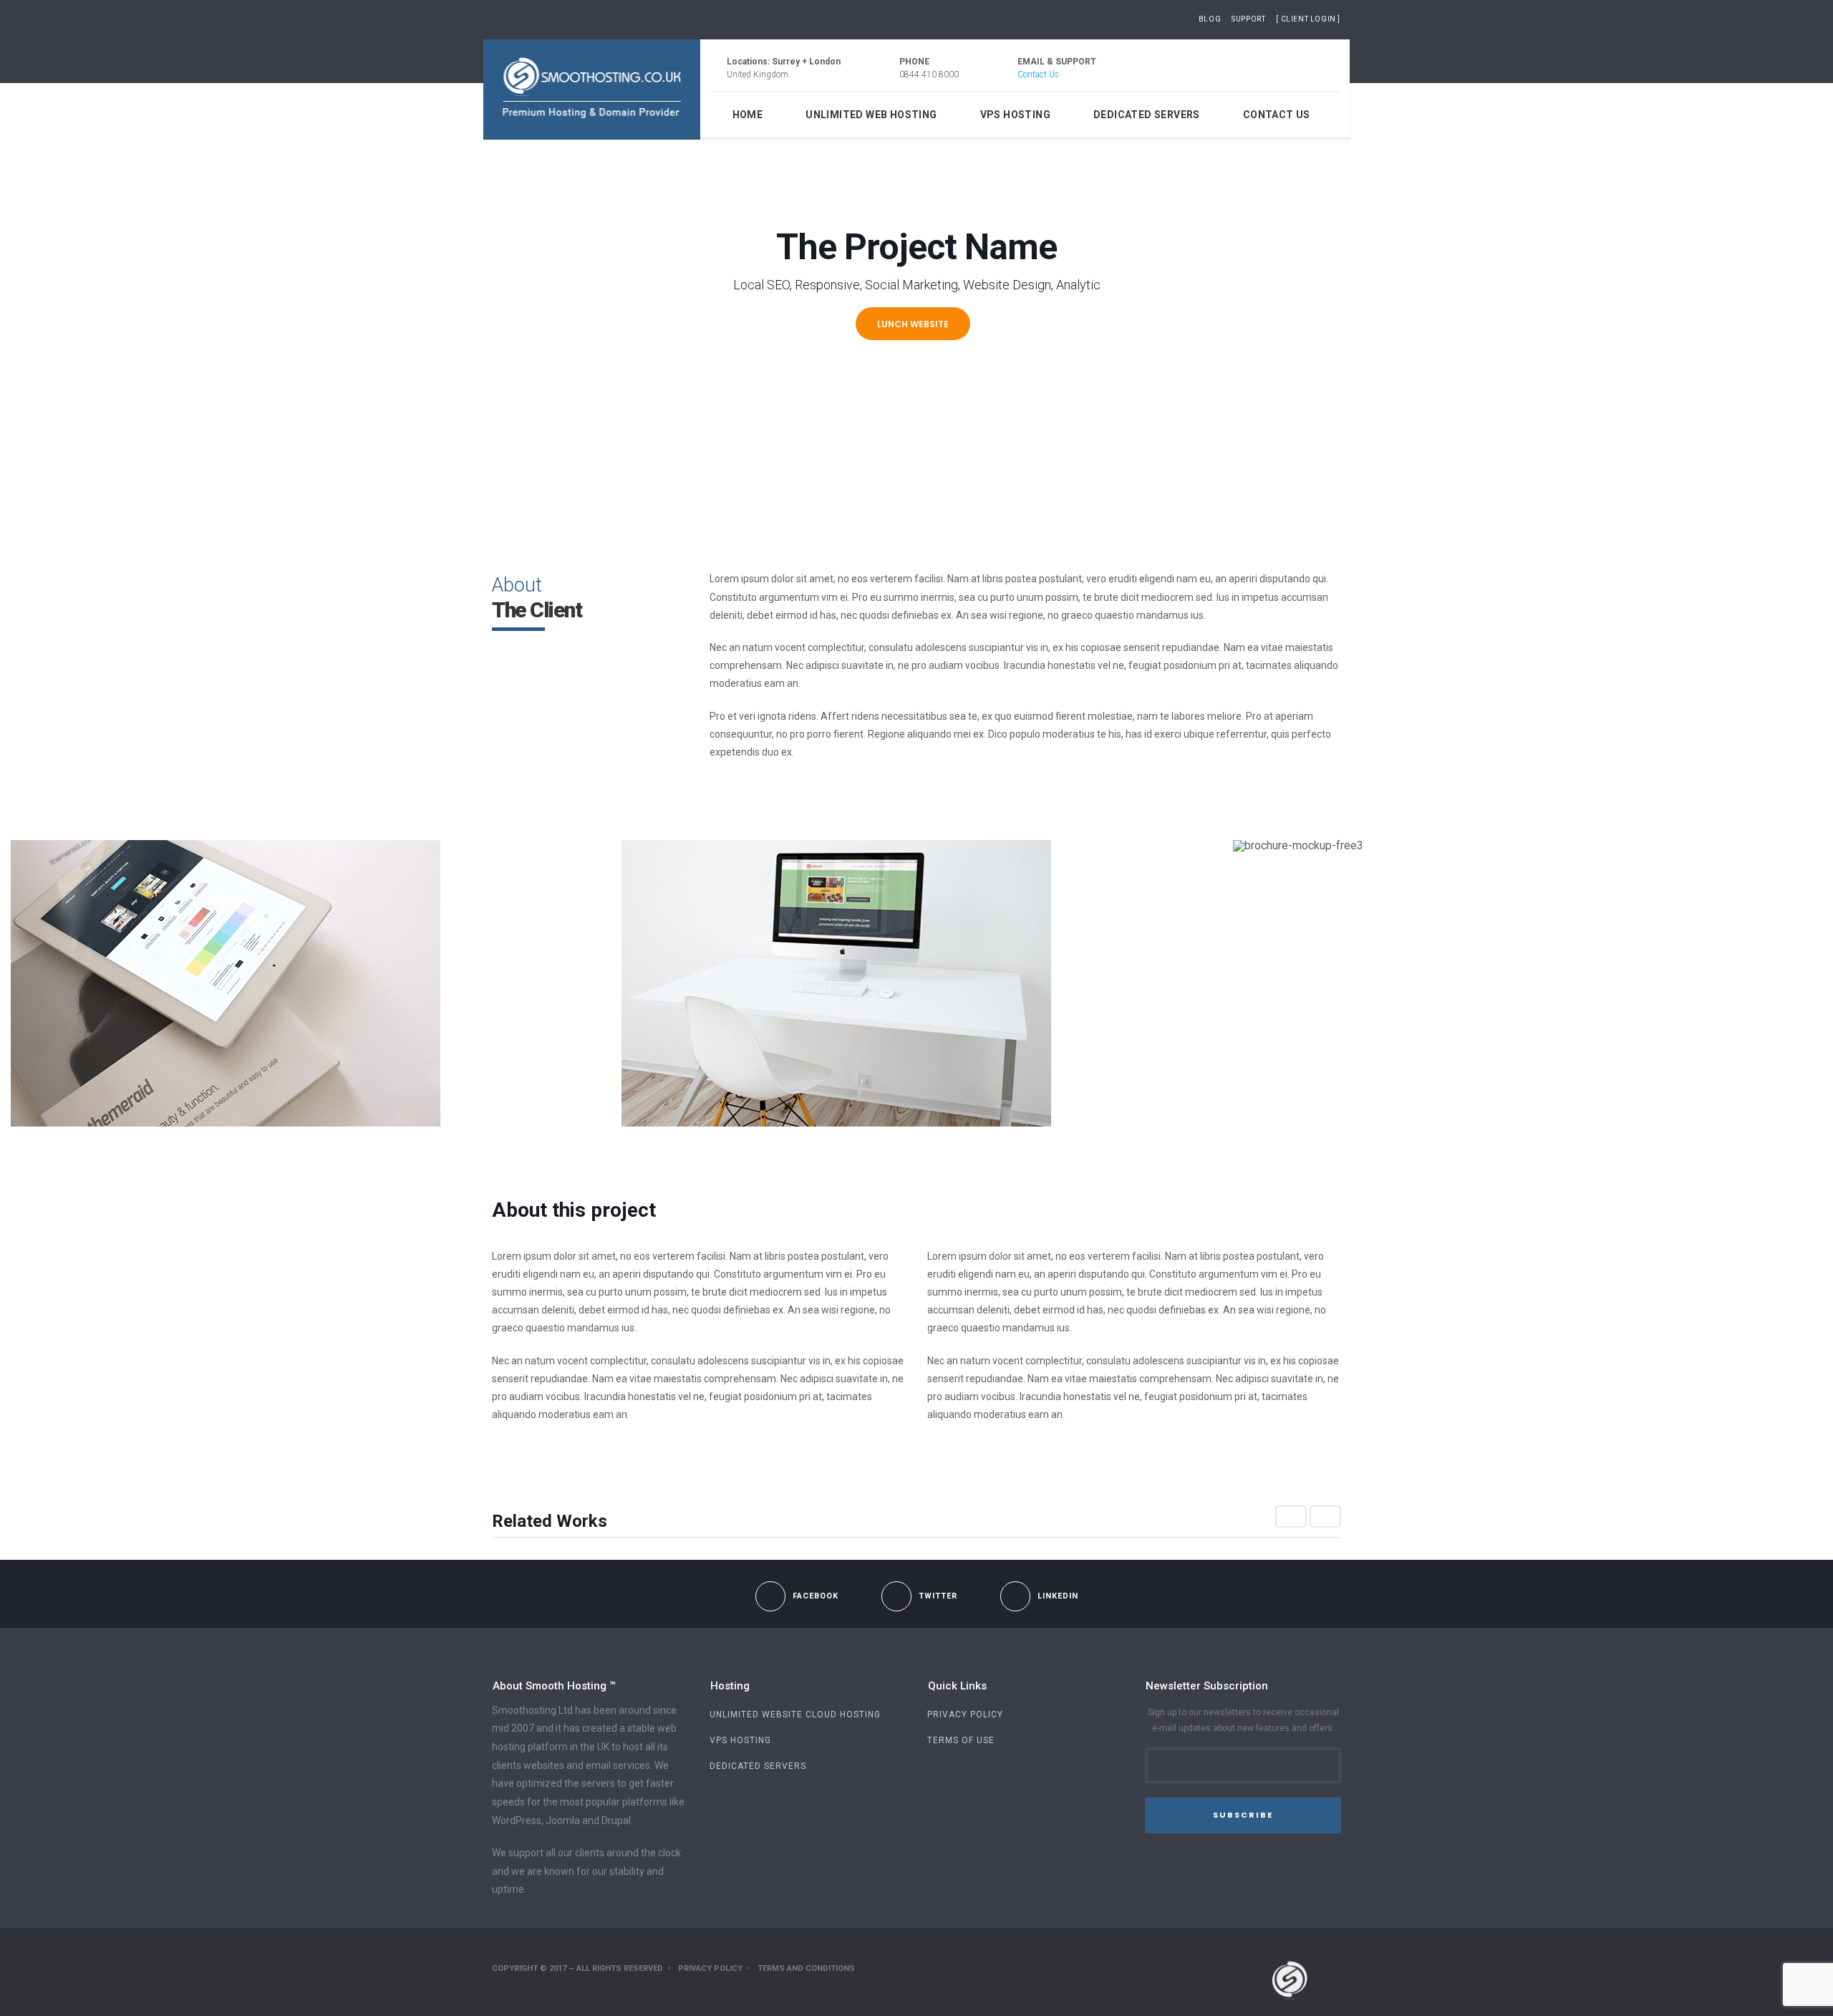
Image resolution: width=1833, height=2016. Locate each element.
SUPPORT (1248, 19)
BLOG (1210, 19)
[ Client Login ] (1308, 19)
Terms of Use (961, 1740)
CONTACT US (1277, 115)
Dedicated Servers (758, 1766)
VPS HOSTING (1015, 115)
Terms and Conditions (806, 1968)
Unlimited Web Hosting (871, 115)
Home (748, 115)
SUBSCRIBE (1243, 1815)
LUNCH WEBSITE (913, 324)
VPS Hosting (740, 1740)
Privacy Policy (965, 1714)
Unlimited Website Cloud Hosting (795, 1714)
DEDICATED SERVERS (1147, 115)
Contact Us (1038, 74)
